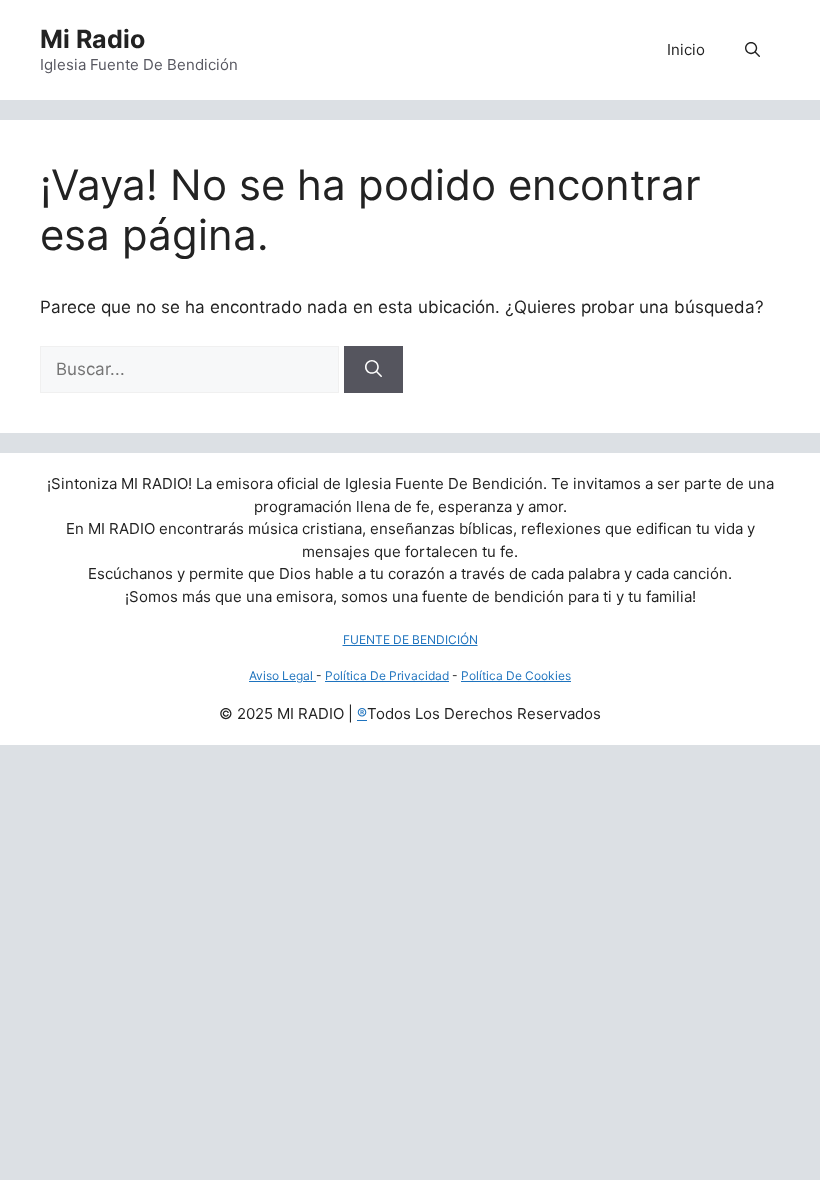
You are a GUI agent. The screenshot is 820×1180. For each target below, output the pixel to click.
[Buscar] (373, 370)
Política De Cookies (516, 675)
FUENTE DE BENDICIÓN (410, 639)
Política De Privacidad (387, 675)
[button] (752, 50)
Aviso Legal (282, 675)
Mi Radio (92, 39)
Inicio (686, 49)
